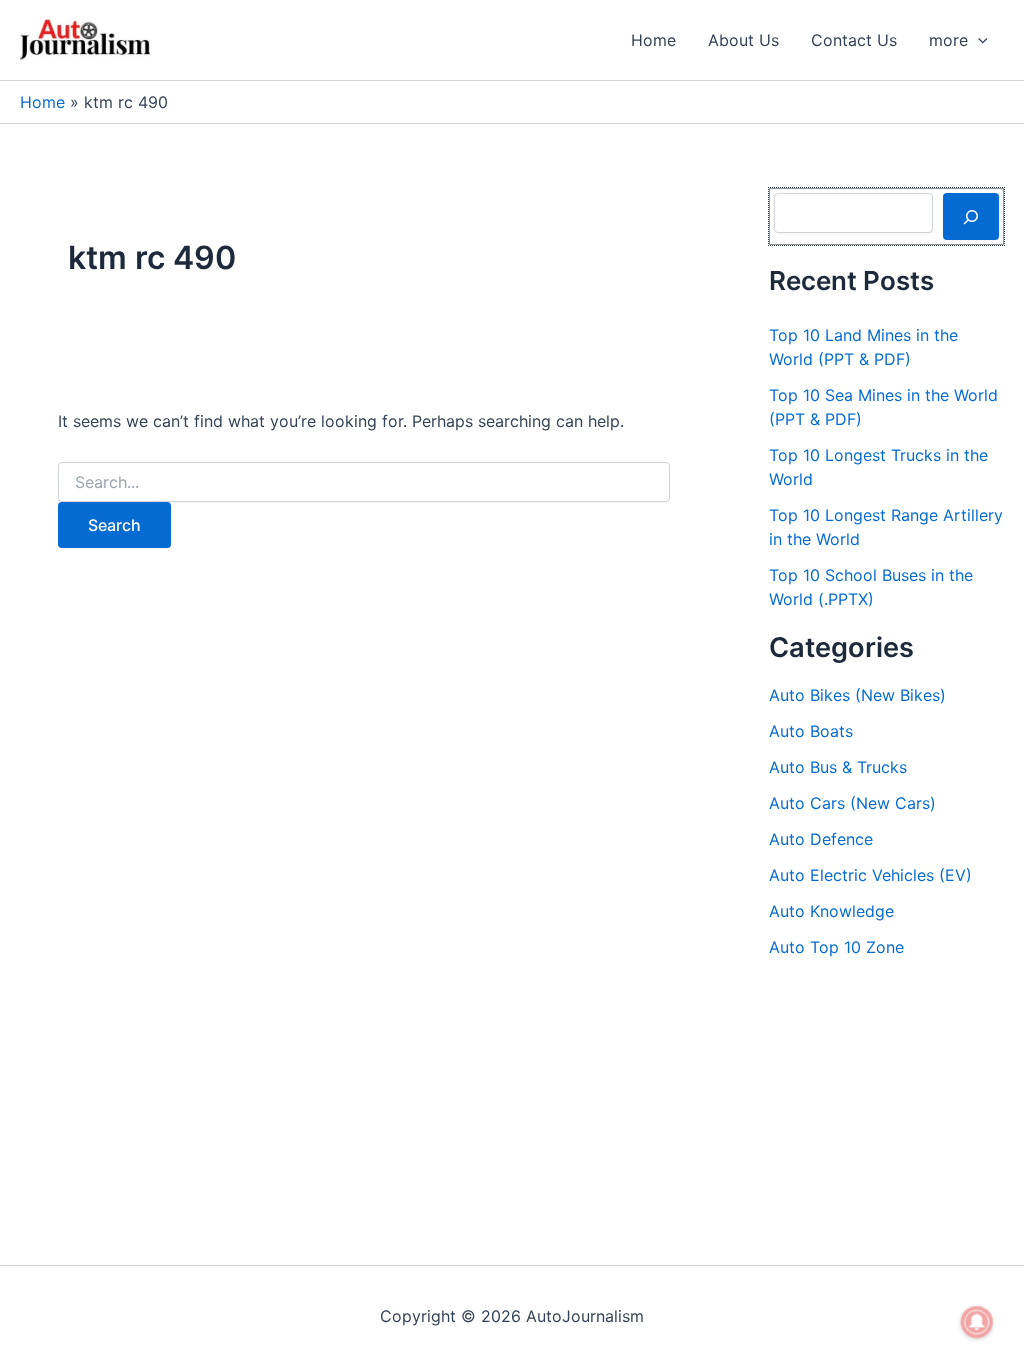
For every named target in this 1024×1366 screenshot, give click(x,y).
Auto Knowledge (831, 911)
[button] (978, 40)
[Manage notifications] (977, 1322)
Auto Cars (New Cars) (852, 803)
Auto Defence (821, 839)
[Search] (971, 216)
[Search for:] (364, 482)
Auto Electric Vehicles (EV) (870, 875)
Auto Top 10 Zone (836, 947)
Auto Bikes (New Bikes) (857, 695)
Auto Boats (811, 731)
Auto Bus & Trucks (838, 767)
